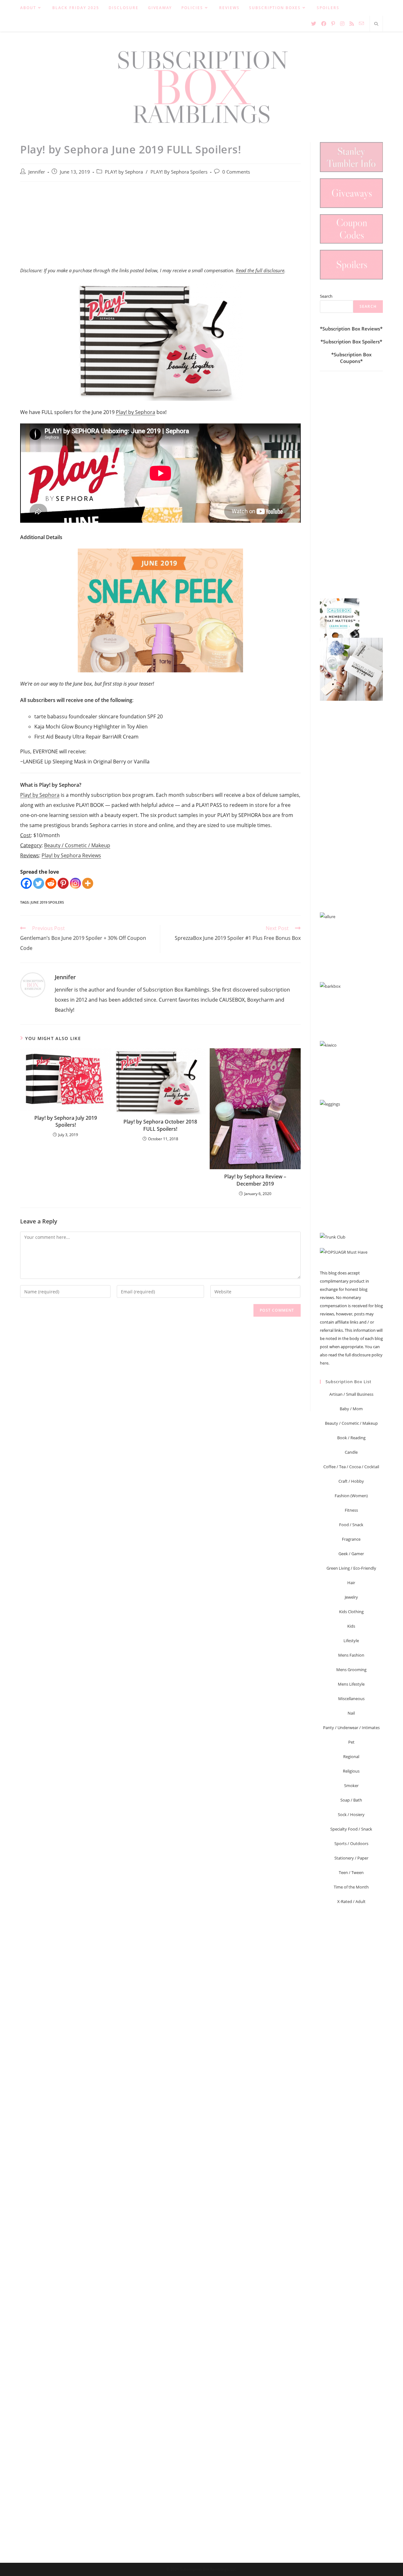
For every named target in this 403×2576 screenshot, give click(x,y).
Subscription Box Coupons (353, 358)
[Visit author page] (33, 985)
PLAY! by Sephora (124, 172)
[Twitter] (39, 883)
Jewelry (351, 1597)
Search (326, 296)
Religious (351, 1771)
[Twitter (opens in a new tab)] (314, 24)
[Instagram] (75, 883)
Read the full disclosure (260, 270)
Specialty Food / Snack (351, 1829)
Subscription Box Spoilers (351, 342)
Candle (351, 1452)
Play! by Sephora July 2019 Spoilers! (66, 1121)
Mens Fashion (351, 1655)
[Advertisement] (160, 228)
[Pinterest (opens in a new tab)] (333, 24)
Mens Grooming (351, 1670)
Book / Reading (351, 1438)
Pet (351, 1742)
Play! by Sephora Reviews (71, 855)
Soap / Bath (351, 1800)
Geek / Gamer (351, 1554)
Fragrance (351, 1539)
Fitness (351, 1510)
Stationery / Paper (351, 1858)
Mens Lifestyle (351, 1684)
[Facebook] (26, 883)
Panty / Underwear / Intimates (351, 1728)
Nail (351, 1713)
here (324, 1363)
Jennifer (37, 172)
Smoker (351, 1785)
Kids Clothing (351, 1612)
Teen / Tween (351, 1872)
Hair (351, 1583)
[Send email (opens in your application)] (361, 23)
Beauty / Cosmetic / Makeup (77, 845)
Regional (351, 1757)
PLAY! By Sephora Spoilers (179, 172)
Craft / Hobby (351, 1481)
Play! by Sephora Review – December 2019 (255, 1180)
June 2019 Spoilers (47, 902)
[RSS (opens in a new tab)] (352, 24)
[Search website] (376, 24)
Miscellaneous (351, 1699)
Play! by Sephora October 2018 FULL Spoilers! (160, 1125)
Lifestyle (351, 1641)
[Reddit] (51, 883)
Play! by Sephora (136, 412)
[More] (88, 883)
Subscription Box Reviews (351, 329)
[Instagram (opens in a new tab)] (342, 24)
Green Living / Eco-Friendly (351, 1568)
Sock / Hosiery (351, 1814)
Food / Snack (351, 1525)
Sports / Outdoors (351, 1843)
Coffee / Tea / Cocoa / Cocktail (351, 1467)
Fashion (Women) (351, 1496)
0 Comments (236, 172)
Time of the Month (351, 1887)
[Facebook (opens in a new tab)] (324, 24)
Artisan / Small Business (351, 1394)
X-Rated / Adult (351, 1901)
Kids (351, 1626)
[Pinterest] (63, 883)
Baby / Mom (351, 1409)
